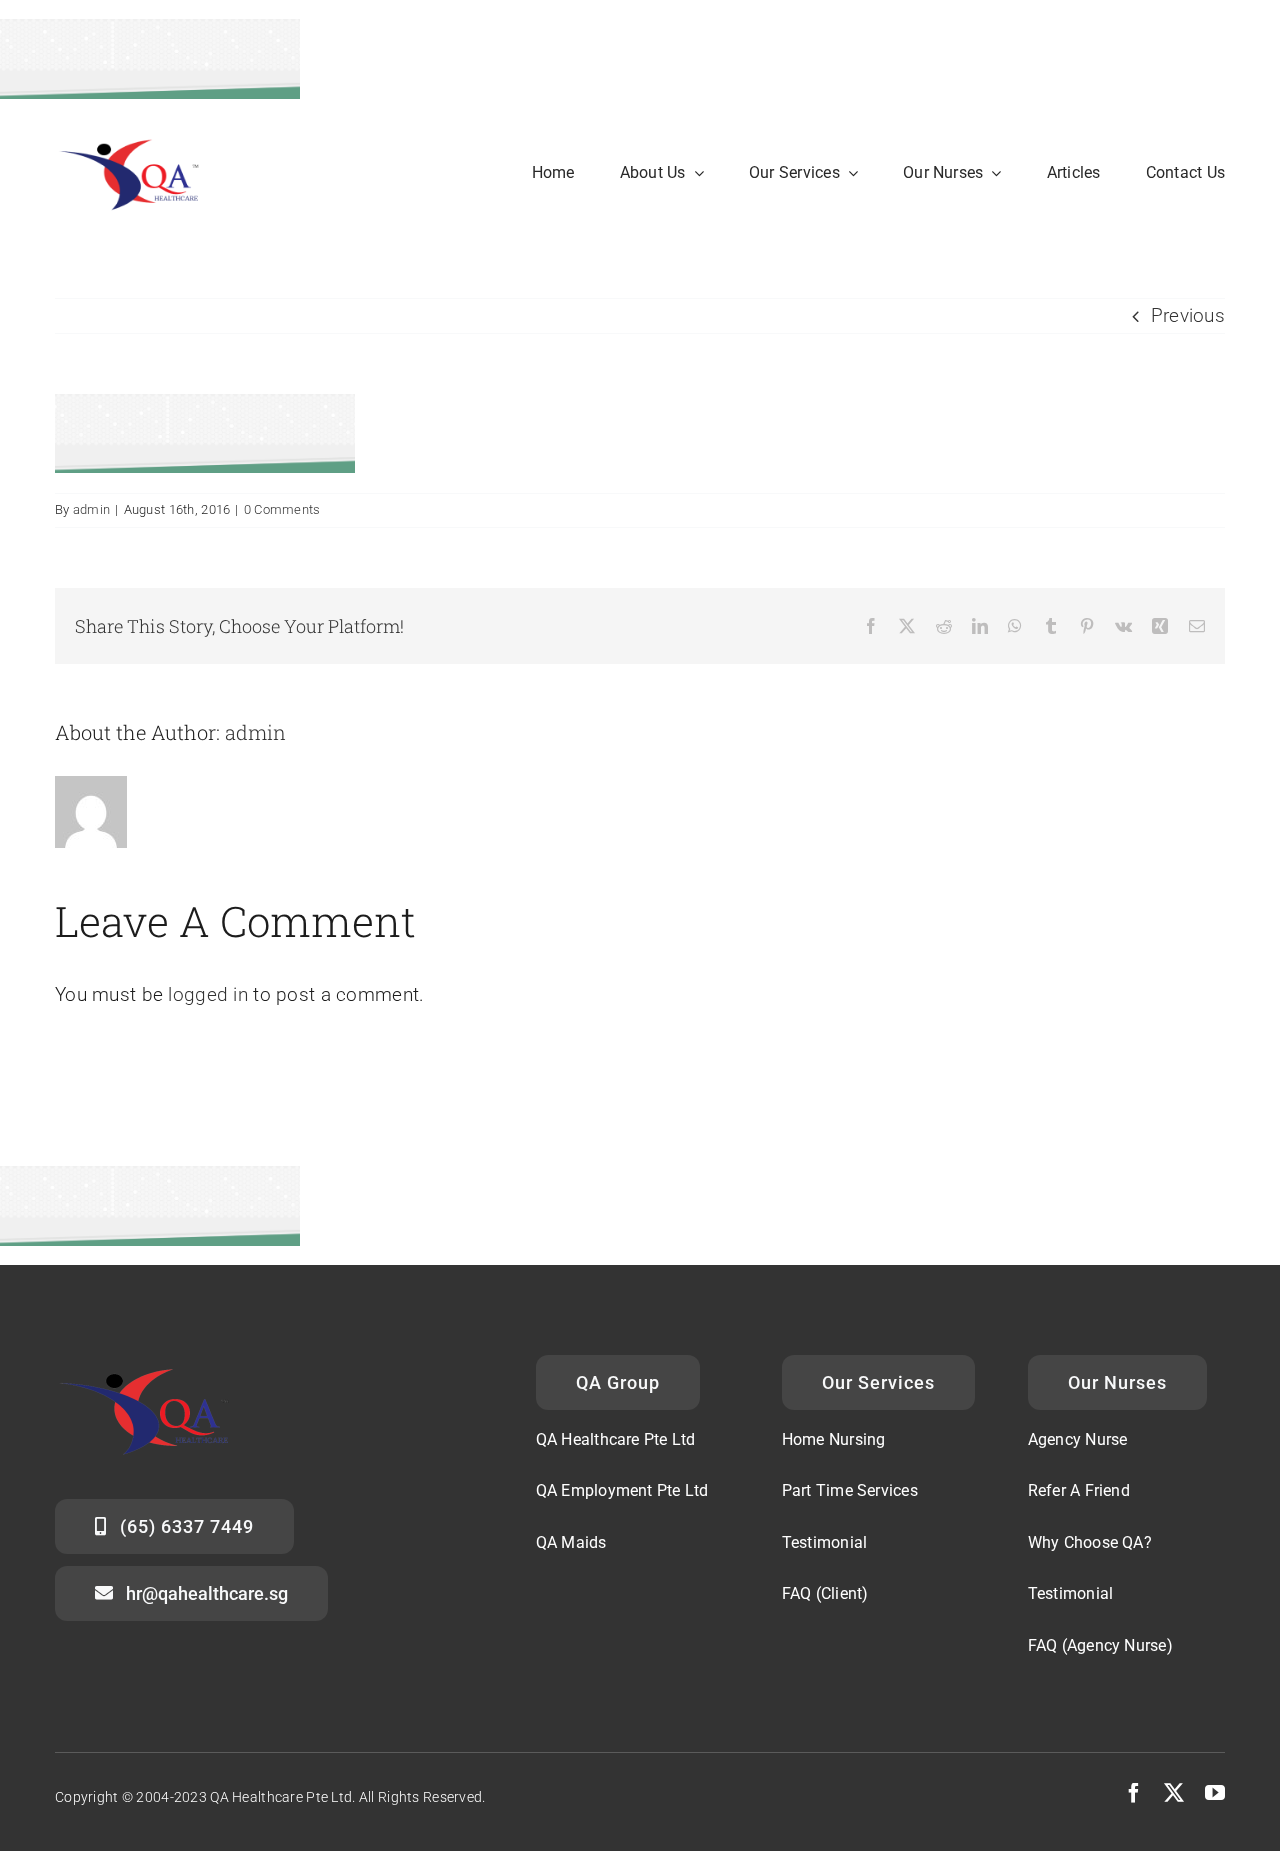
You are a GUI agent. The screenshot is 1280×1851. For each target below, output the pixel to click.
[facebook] (1134, 1793)
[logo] (137, 137)
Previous (1188, 315)
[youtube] (1215, 1793)
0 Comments (282, 509)
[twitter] (1174, 1793)
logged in (208, 994)
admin (91, 509)
